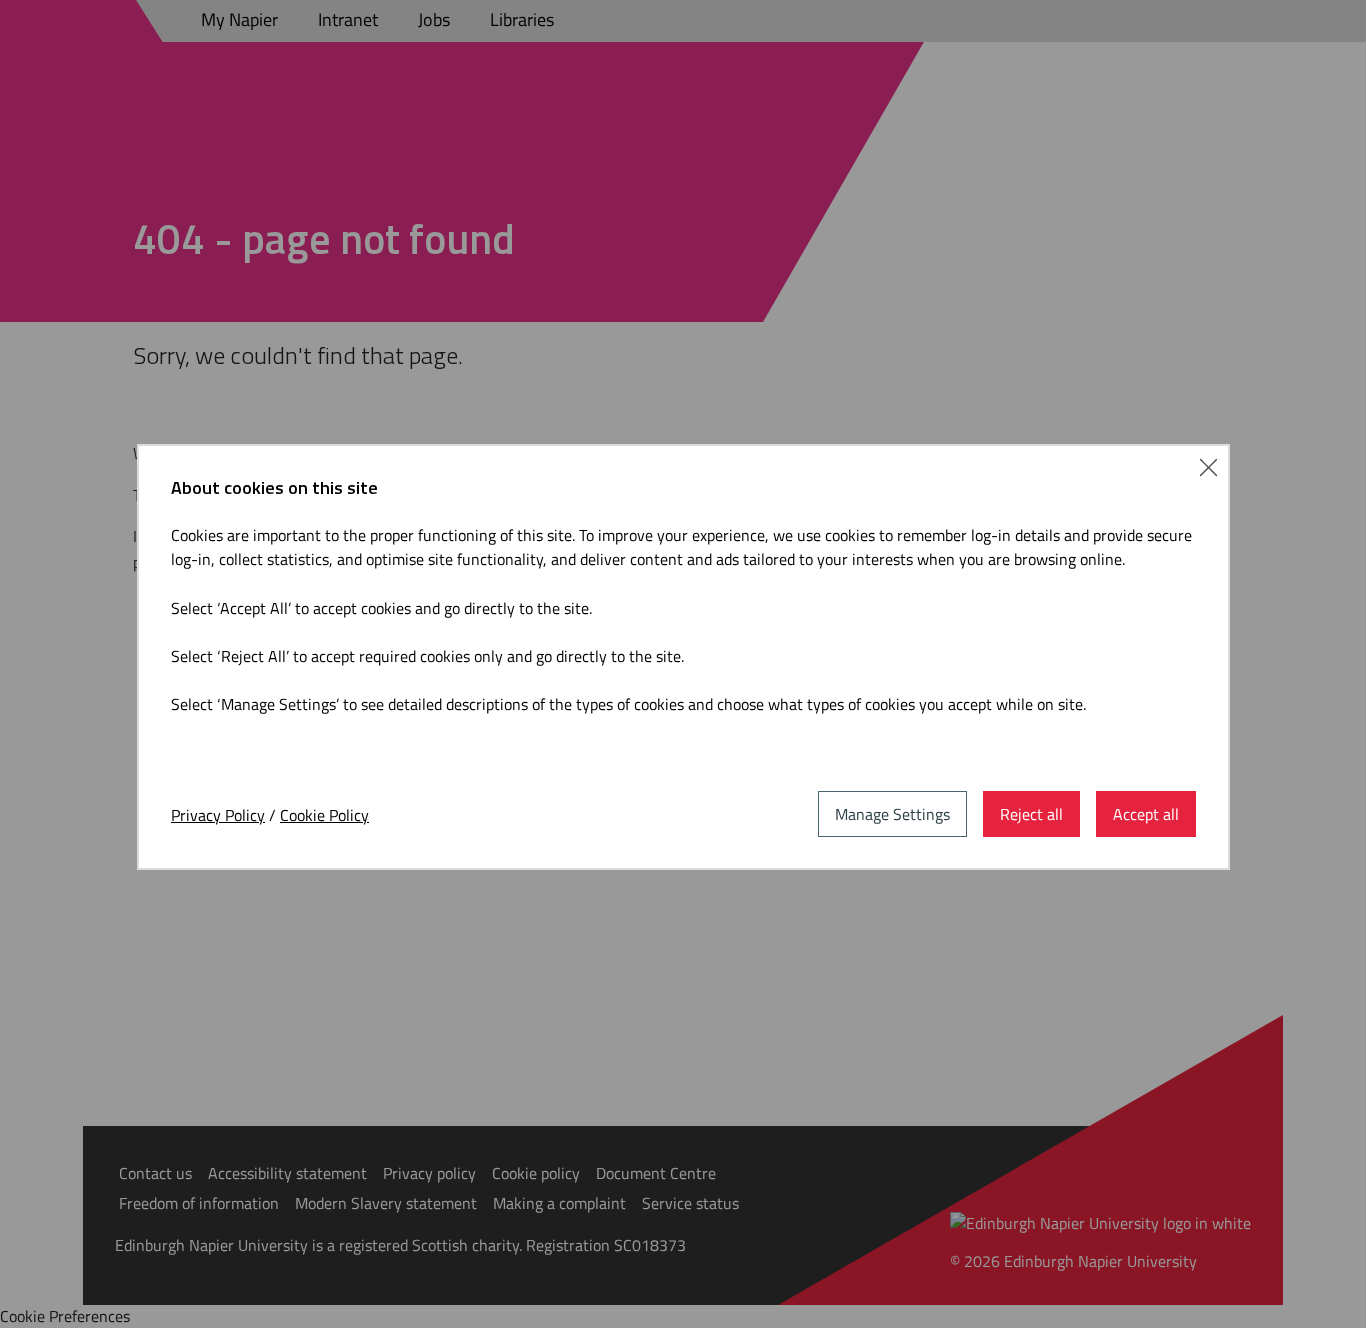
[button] (1208, 465)
